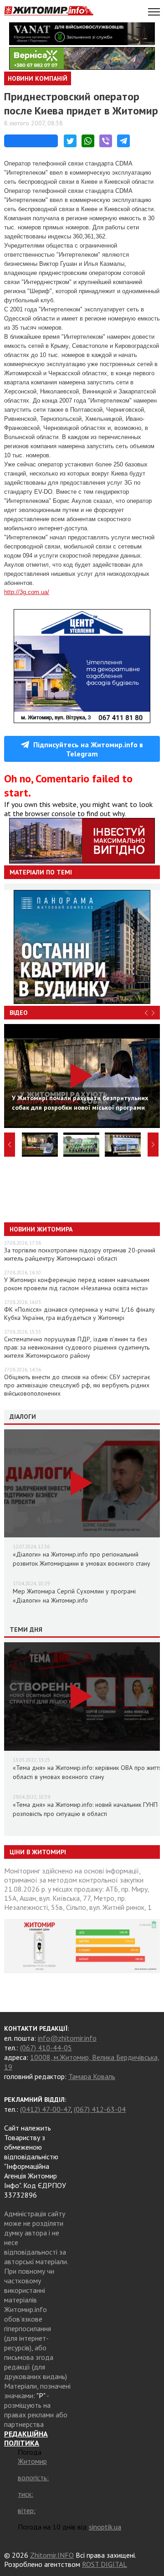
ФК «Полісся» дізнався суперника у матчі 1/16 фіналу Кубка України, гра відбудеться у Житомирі (79, 1314)
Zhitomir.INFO (52, 2555)
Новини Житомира (41, 1229)
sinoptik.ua (105, 2527)
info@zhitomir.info (67, 2038)
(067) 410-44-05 (46, 2048)
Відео (19, 1013)
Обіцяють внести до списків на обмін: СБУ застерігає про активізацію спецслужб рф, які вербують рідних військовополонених (77, 1385)
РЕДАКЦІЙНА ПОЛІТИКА (26, 2438)
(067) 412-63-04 (100, 2109)
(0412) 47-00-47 (45, 2109)
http (9, 592)
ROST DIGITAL (105, 2564)
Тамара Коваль (92, 2076)
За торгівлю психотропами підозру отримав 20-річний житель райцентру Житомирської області (80, 1254)
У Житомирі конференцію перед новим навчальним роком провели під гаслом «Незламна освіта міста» (77, 1284)
